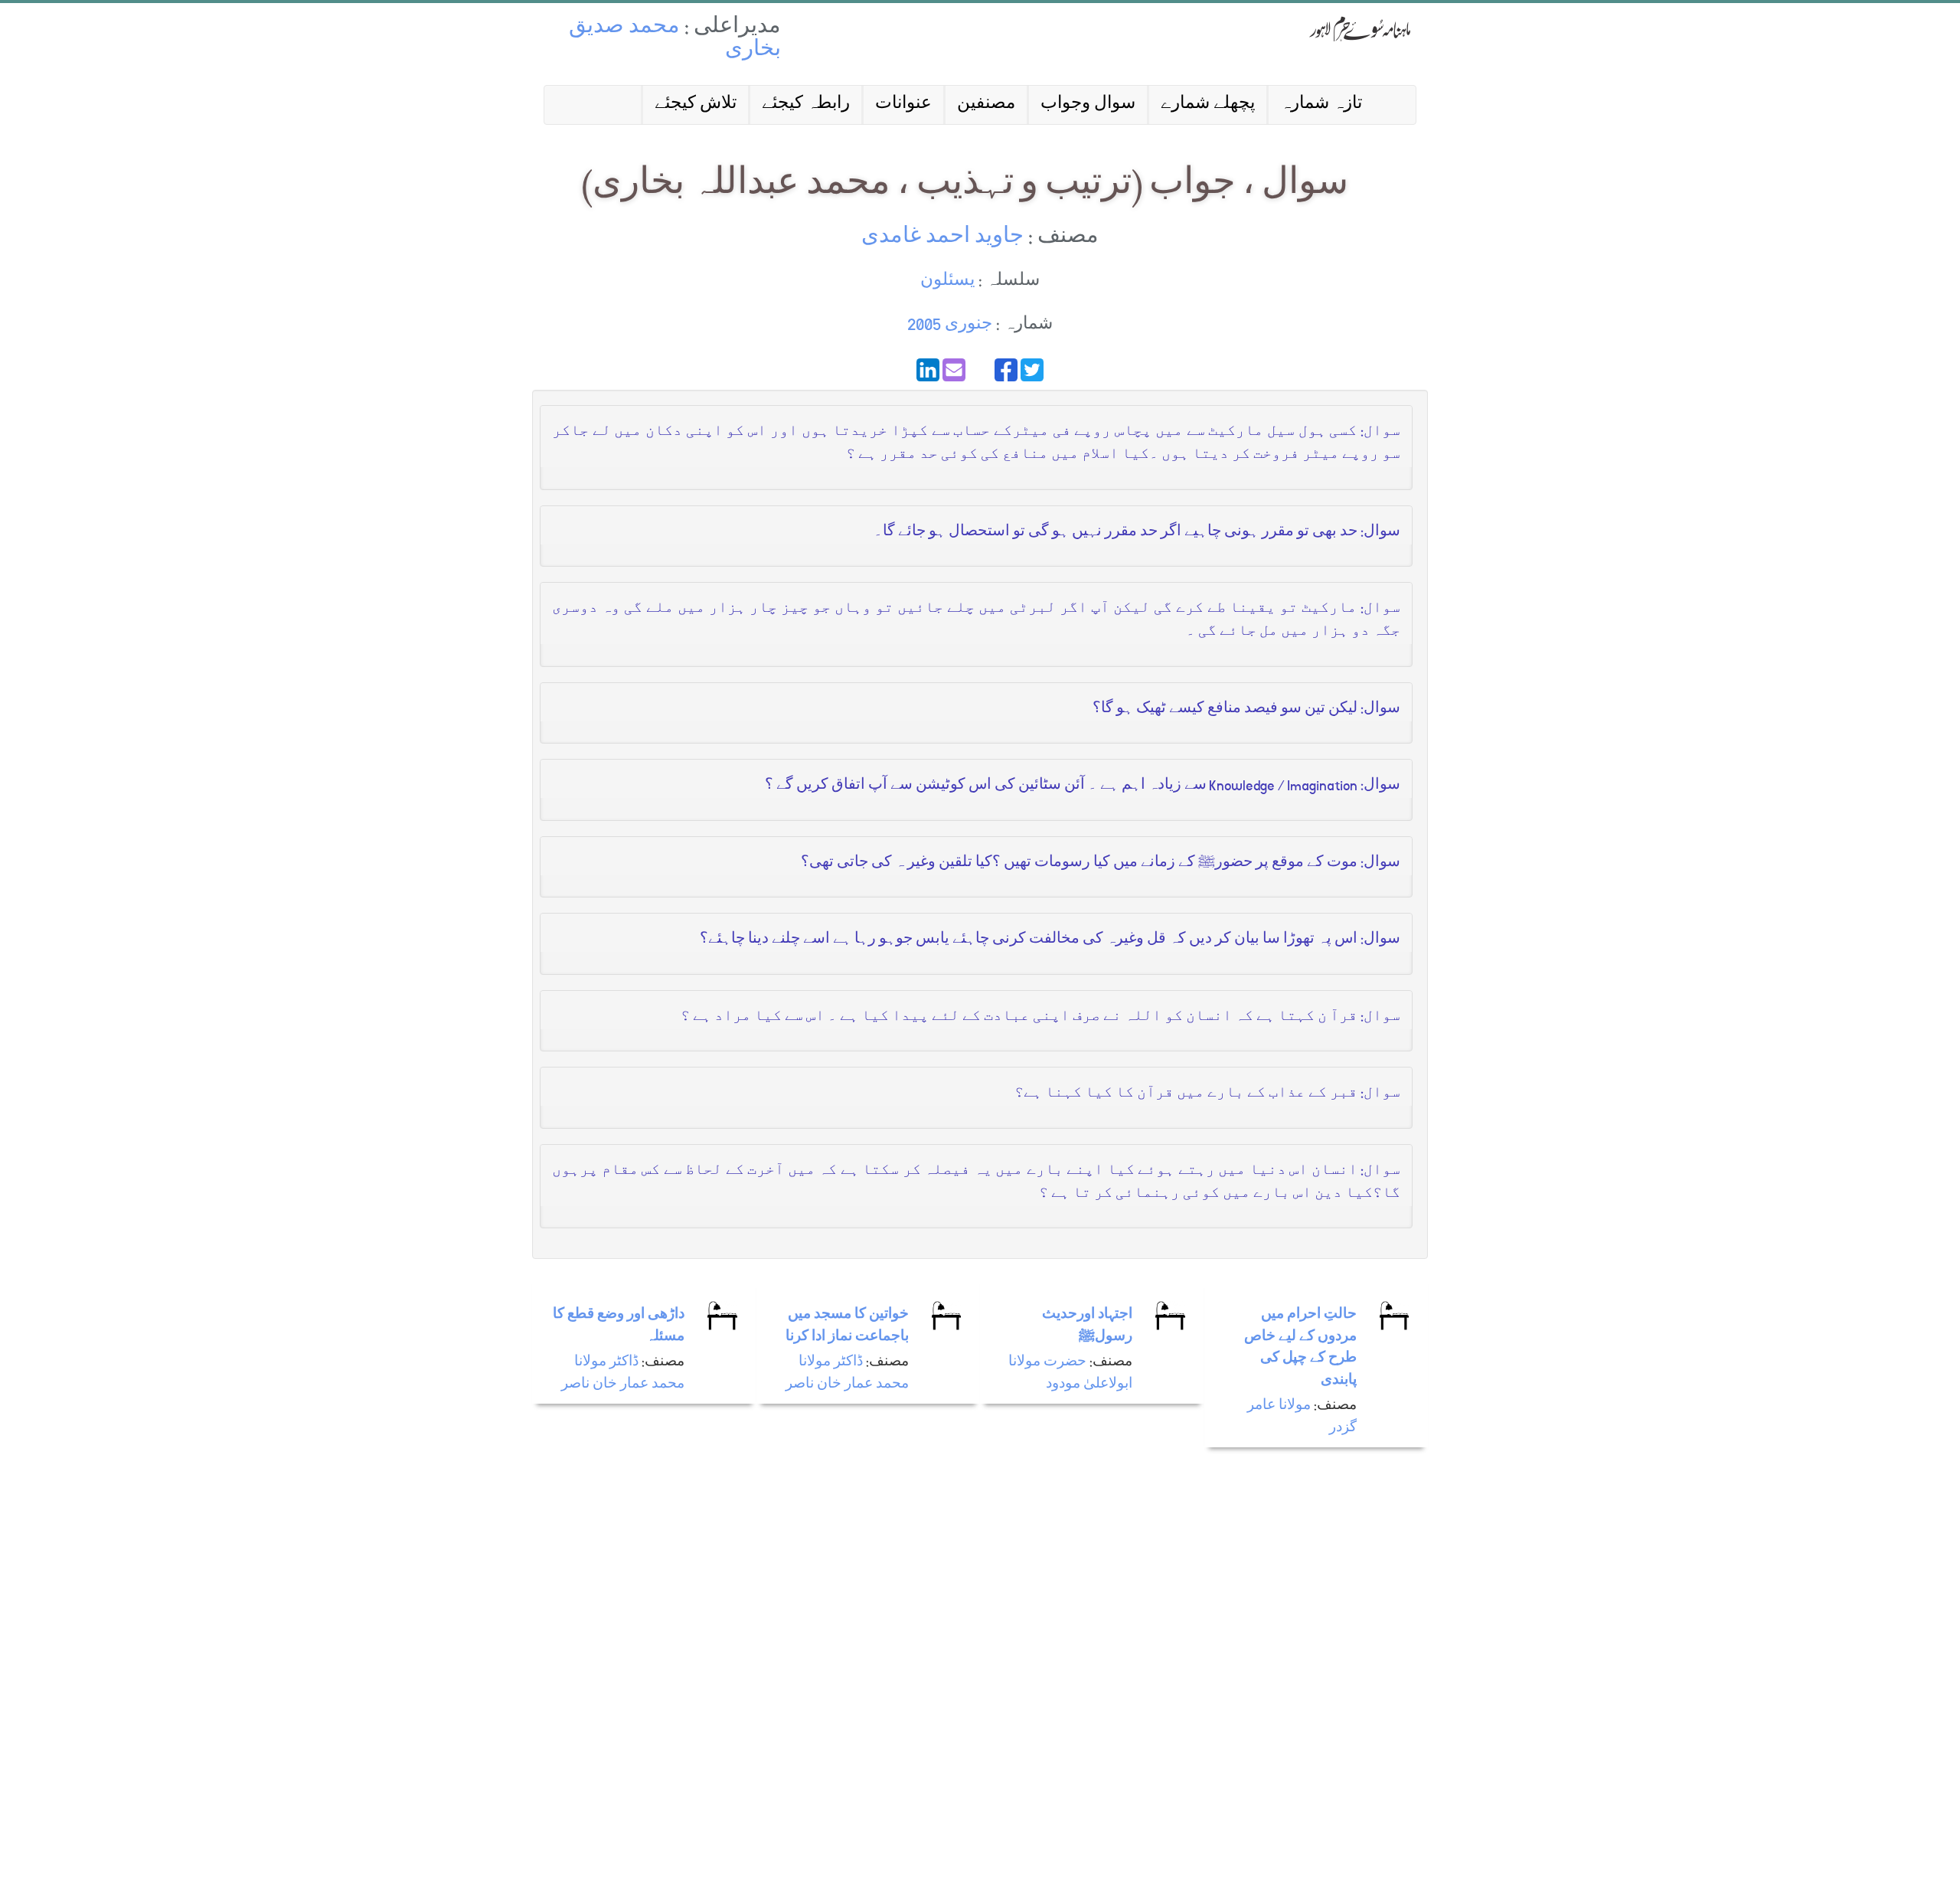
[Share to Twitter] (1032, 370)
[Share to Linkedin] (928, 370)
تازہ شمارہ (1321, 105)
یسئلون (947, 281)
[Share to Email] (954, 370)
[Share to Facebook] (1006, 370)
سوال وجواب (1088, 105)
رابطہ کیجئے (806, 105)
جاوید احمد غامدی (942, 238)
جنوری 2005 (950, 325)
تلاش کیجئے (696, 105)
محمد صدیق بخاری (675, 39)
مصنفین (986, 105)
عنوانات (903, 105)
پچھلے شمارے (1208, 105)
